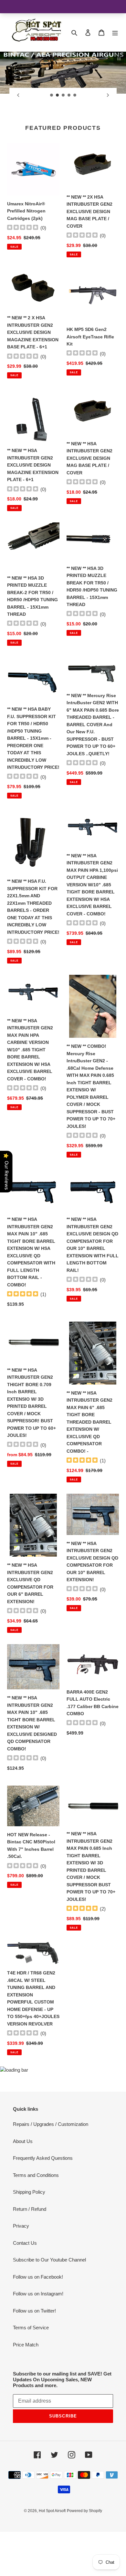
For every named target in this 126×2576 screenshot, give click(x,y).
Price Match (26, 2389)
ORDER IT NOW (63, 136)
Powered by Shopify (84, 2555)
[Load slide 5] (75, 95)
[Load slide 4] (69, 95)
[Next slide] (108, 95)
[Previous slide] (18, 95)
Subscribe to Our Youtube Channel (49, 2304)
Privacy (21, 2270)
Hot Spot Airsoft (52, 2555)
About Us (23, 2185)
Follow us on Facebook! (38, 2321)
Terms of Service (31, 2372)
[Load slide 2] (58, 95)
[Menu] (115, 32)
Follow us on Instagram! (38, 2338)
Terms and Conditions (36, 2219)
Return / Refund (30, 2253)
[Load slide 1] (52, 95)
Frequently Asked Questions (43, 2202)
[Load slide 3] (63, 95)
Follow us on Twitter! (34, 2355)
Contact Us (25, 2287)
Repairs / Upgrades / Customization (51, 2168)
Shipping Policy (29, 2236)
